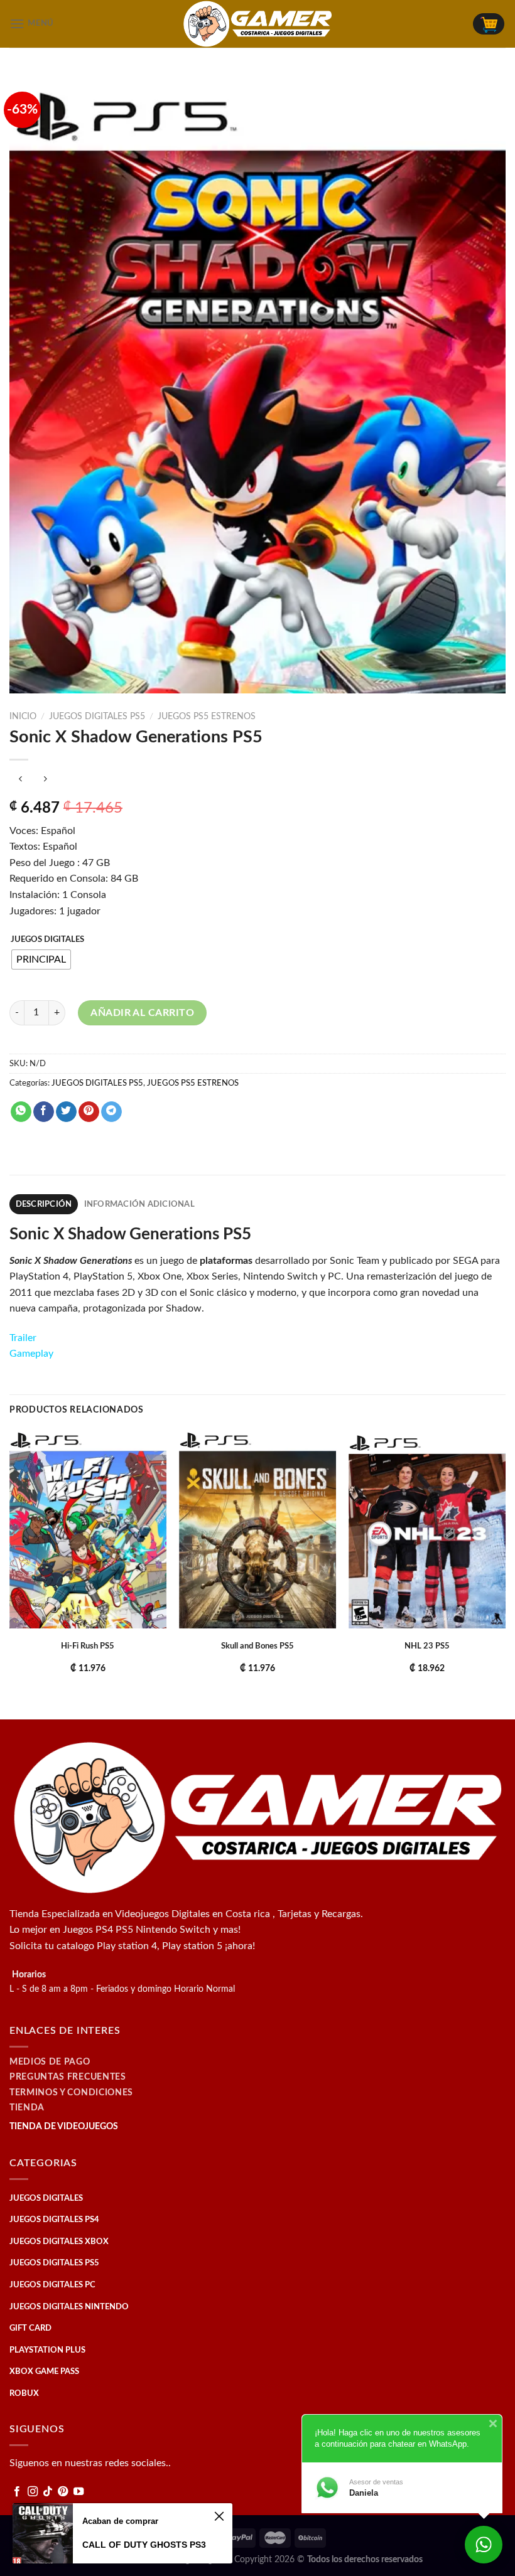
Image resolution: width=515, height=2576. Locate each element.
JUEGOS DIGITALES (47, 940)
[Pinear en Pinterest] (89, 1112)
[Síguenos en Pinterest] (63, 2492)
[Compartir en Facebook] (44, 1112)
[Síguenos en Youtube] (79, 2492)
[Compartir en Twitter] (66, 1112)
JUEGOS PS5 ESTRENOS (207, 717)
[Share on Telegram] (111, 1112)
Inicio (23, 717)
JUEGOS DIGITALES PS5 (97, 717)
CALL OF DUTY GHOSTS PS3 (144, 2545)
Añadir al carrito (142, 1013)
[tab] (44, 1204)
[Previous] (10, 1573)
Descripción (44, 1204)
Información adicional (139, 1204)
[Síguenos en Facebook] (17, 2492)
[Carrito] (489, 24)
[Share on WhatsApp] (21, 1112)
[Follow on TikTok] (48, 2492)
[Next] (505, 1573)
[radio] (41, 959)
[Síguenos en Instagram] (33, 2492)
